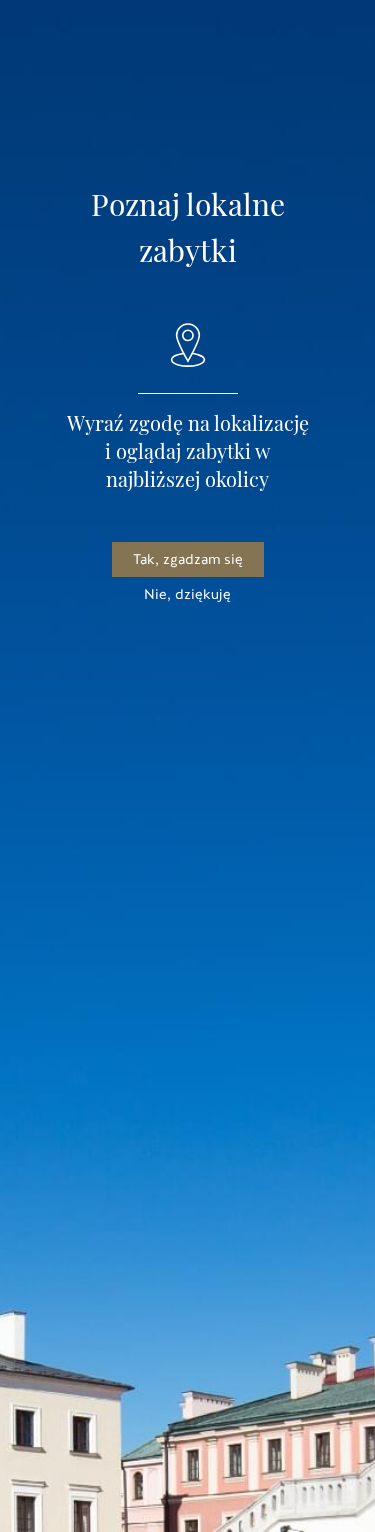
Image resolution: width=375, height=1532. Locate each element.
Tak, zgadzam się (188, 559)
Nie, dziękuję (187, 594)
